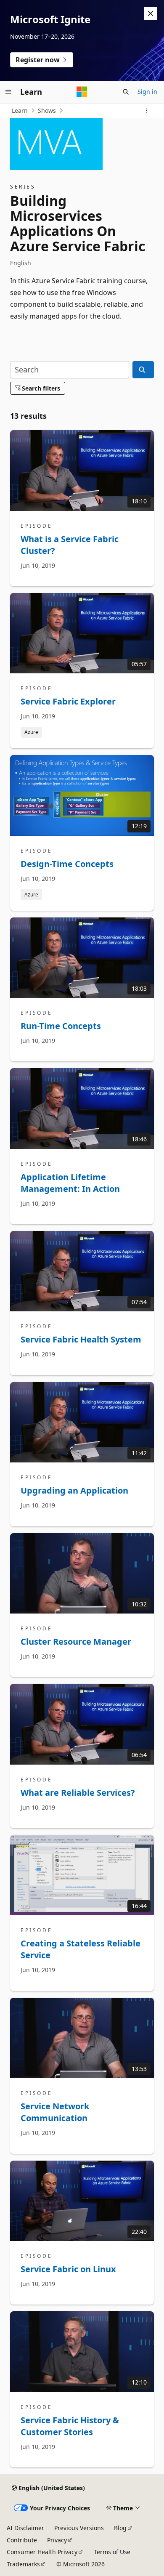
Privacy (57, 2540)
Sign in (147, 92)
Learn (20, 110)
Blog (120, 2528)
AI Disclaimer (25, 2528)
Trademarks (23, 2564)
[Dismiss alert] (151, 13)
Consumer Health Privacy (42, 2552)
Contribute (22, 2540)
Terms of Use (112, 2552)
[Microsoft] (82, 92)
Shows (47, 110)
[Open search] (126, 92)
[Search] (143, 370)
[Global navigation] (8, 92)
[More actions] (147, 111)
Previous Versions (79, 2528)
